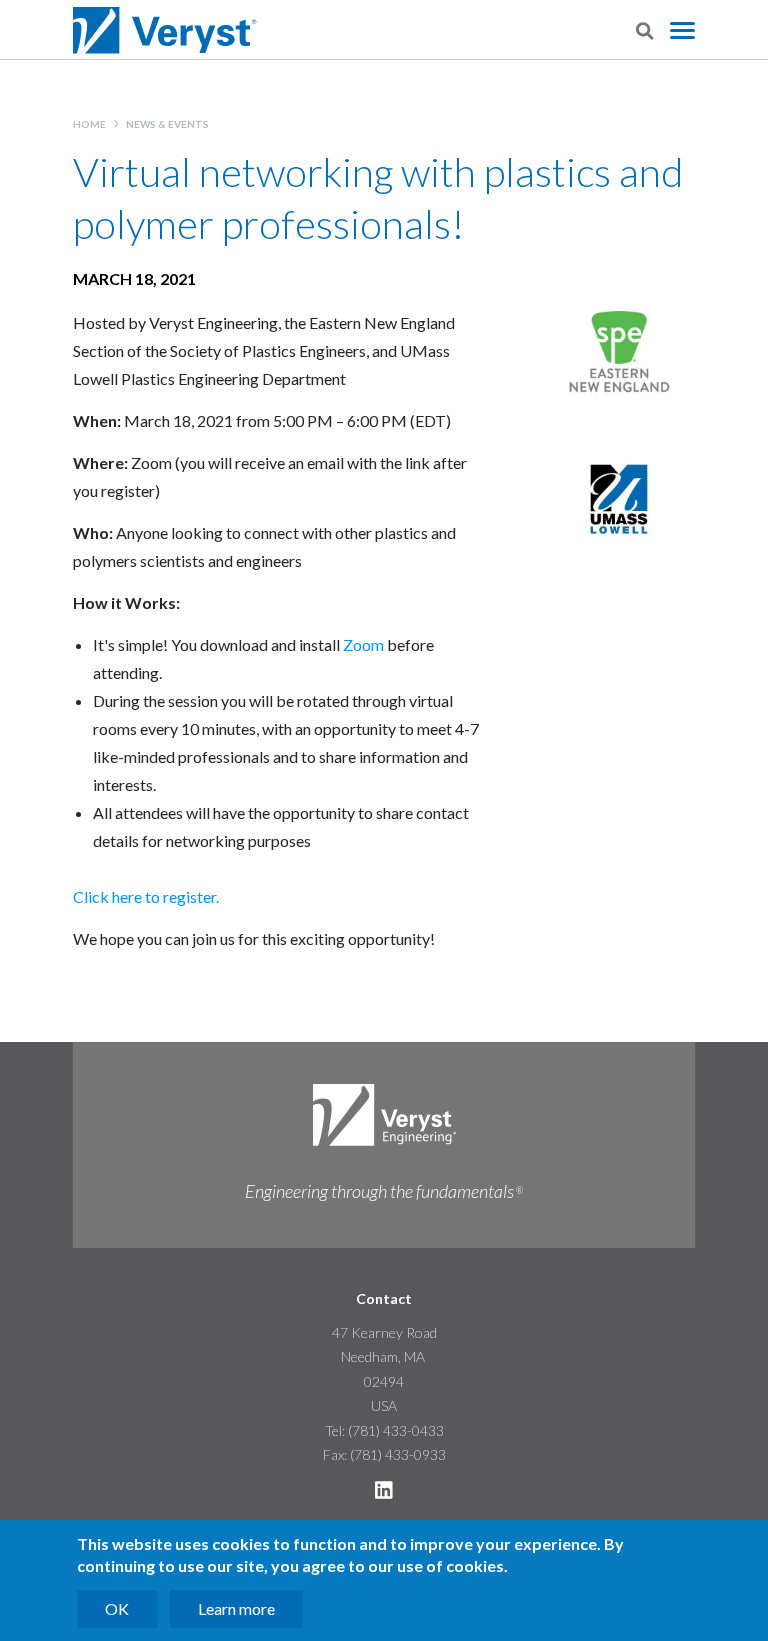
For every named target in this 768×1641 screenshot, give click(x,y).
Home (89, 124)
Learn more (236, 1608)
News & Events (167, 124)
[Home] (167, 31)
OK (117, 1608)
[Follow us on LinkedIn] (384, 1493)
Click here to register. (146, 896)
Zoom (363, 644)
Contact (384, 1298)
